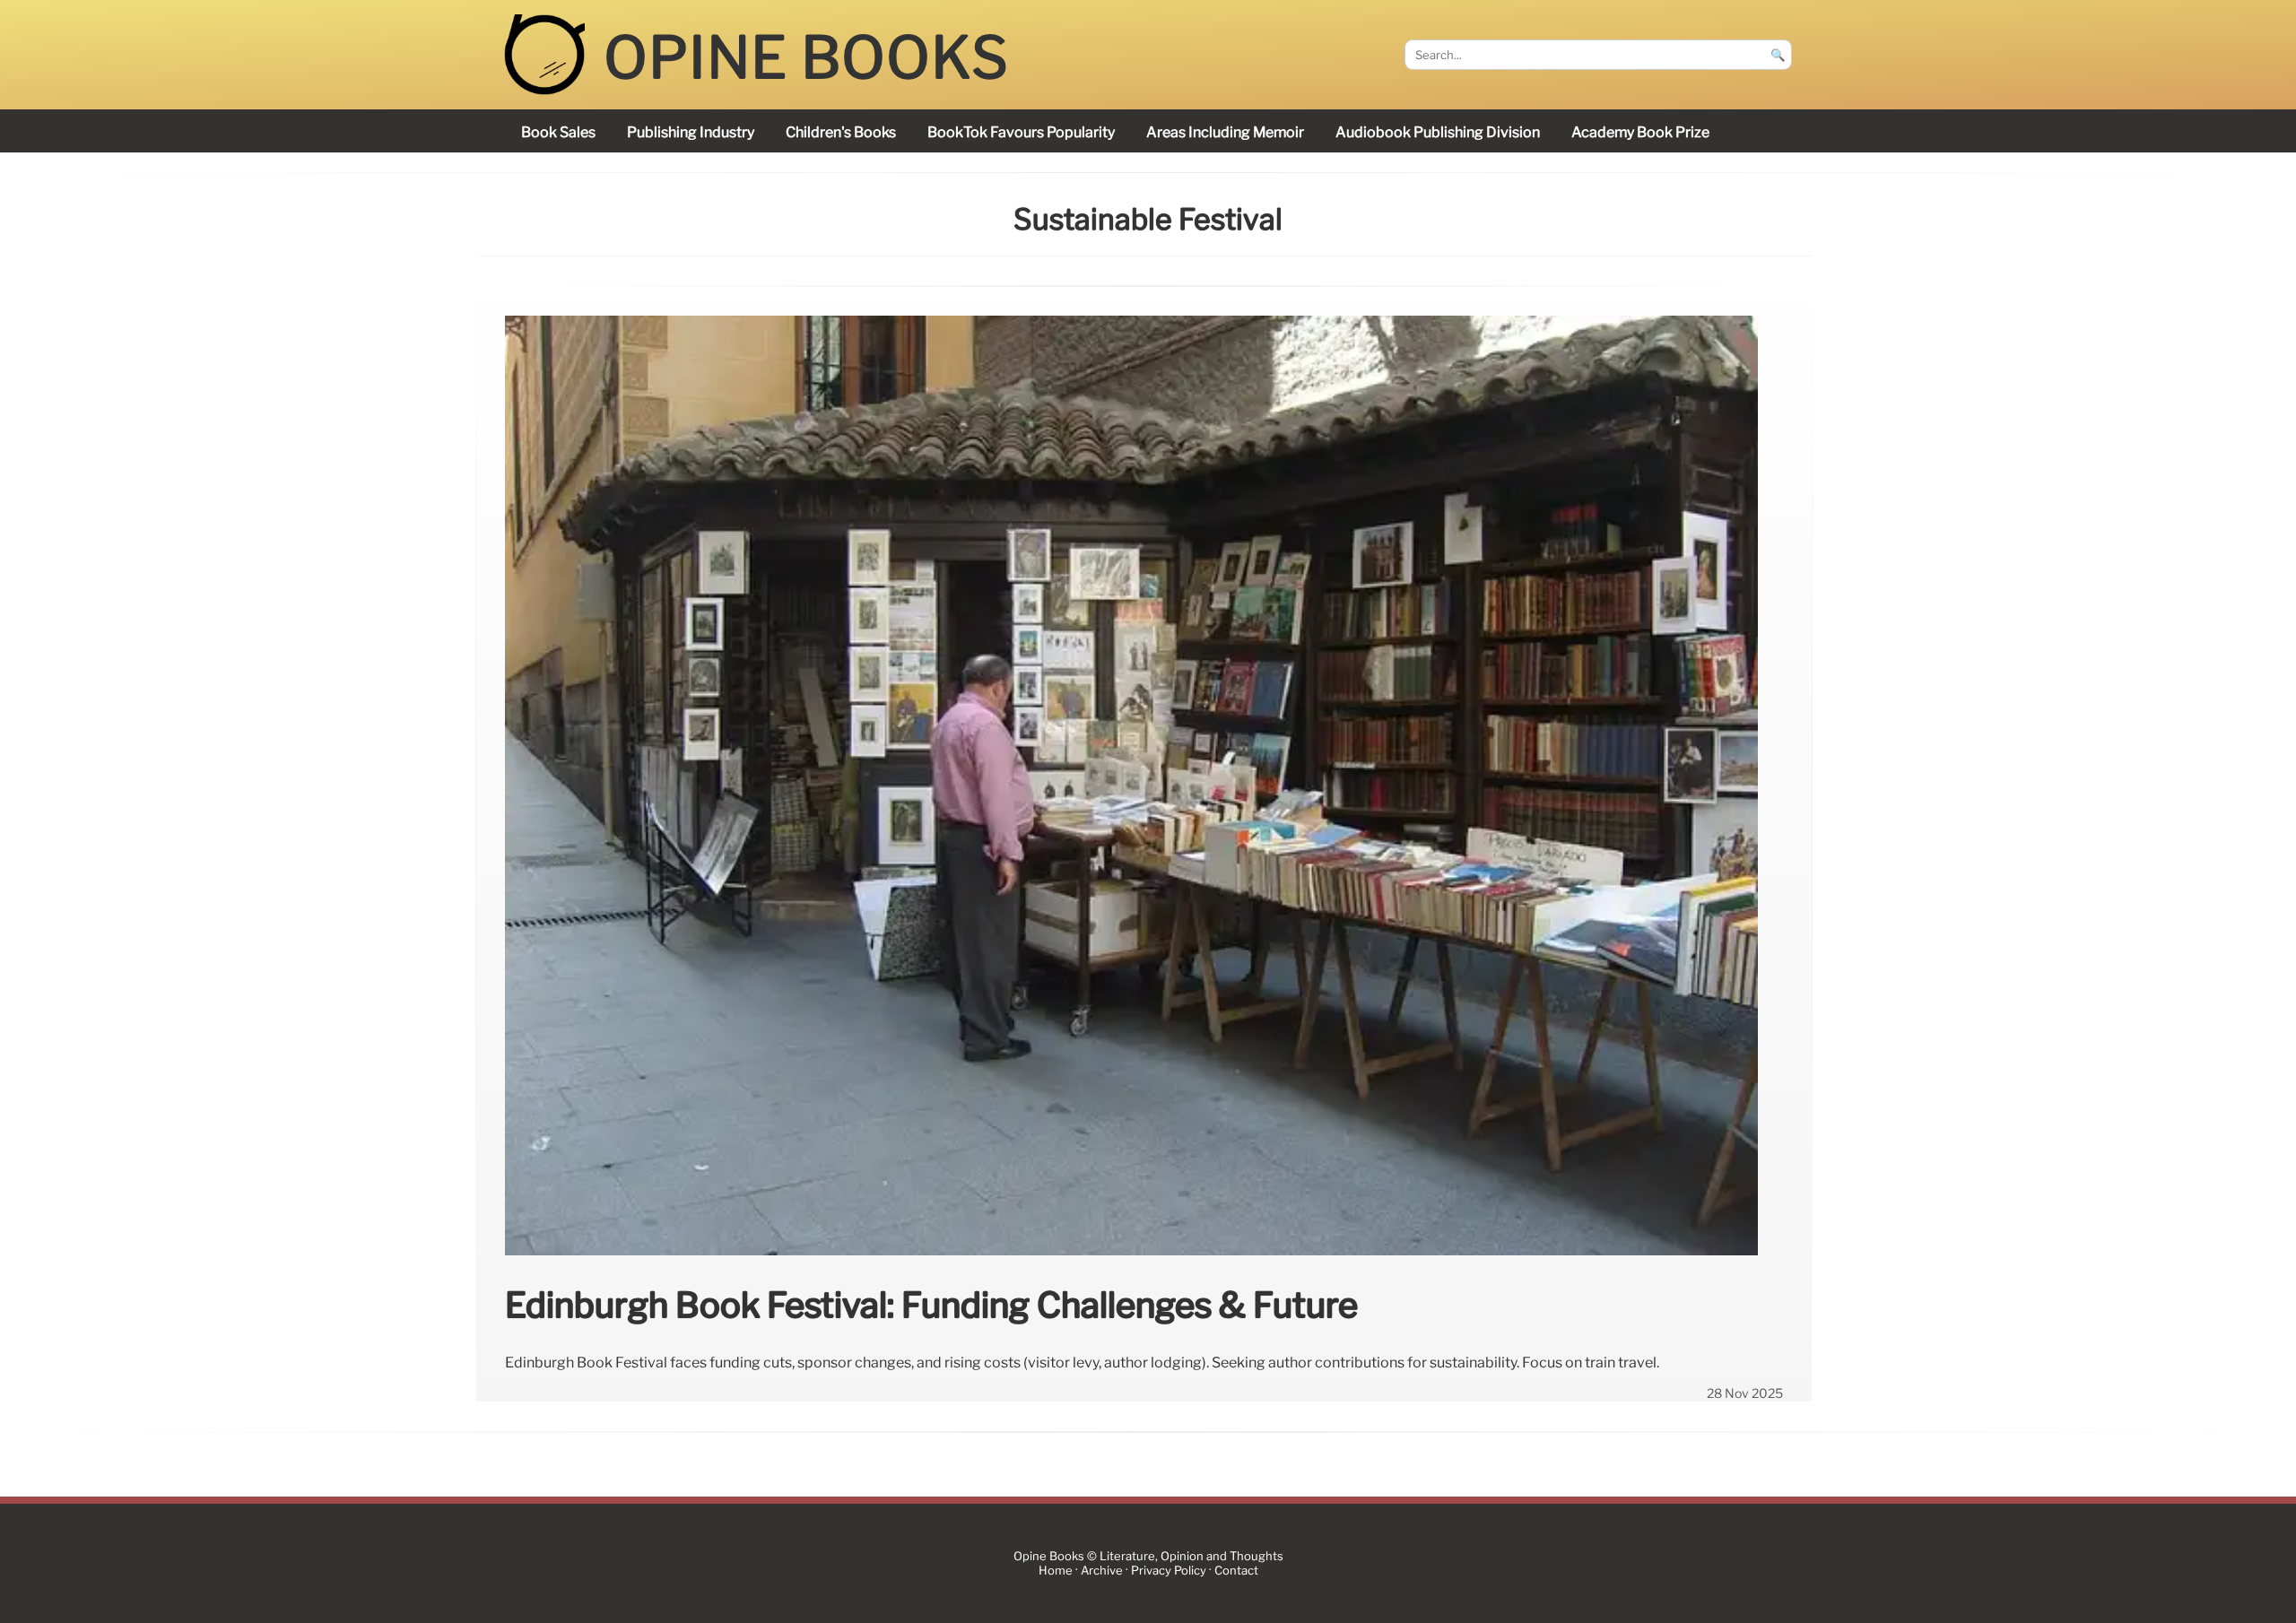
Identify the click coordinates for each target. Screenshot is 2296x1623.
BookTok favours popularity (1021, 132)
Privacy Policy (1169, 1571)
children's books (841, 132)
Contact (1236, 1571)
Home (1056, 1571)
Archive (1102, 1571)
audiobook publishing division (1438, 132)
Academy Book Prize (1640, 132)
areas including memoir (1225, 132)
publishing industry (691, 132)
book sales (558, 132)
